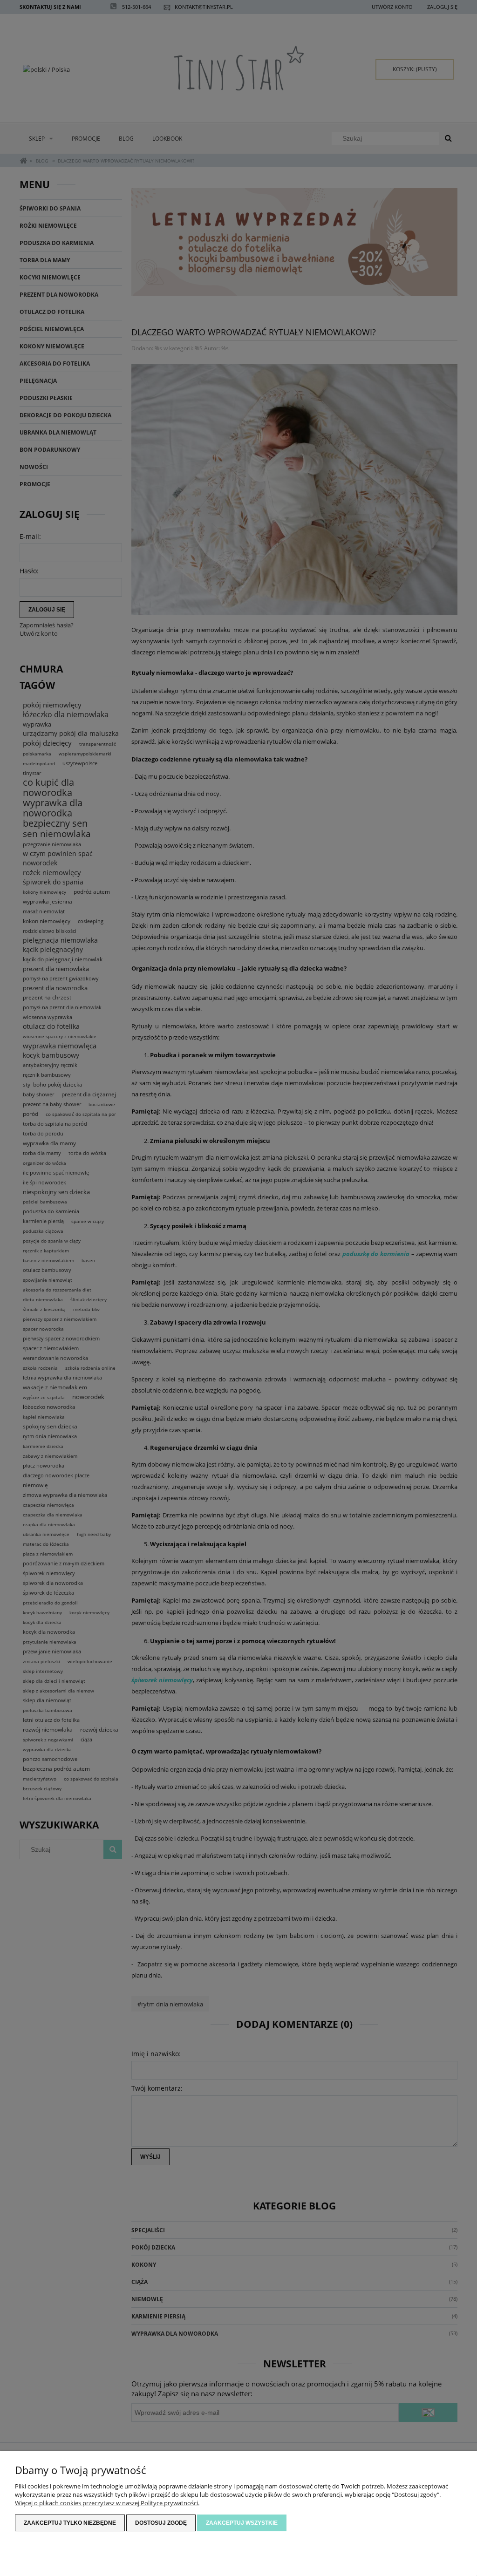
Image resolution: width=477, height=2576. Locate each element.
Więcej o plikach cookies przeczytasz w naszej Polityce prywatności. (107, 2503)
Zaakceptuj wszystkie (242, 2523)
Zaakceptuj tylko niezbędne (70, 2523)
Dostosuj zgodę (161, 2523)
